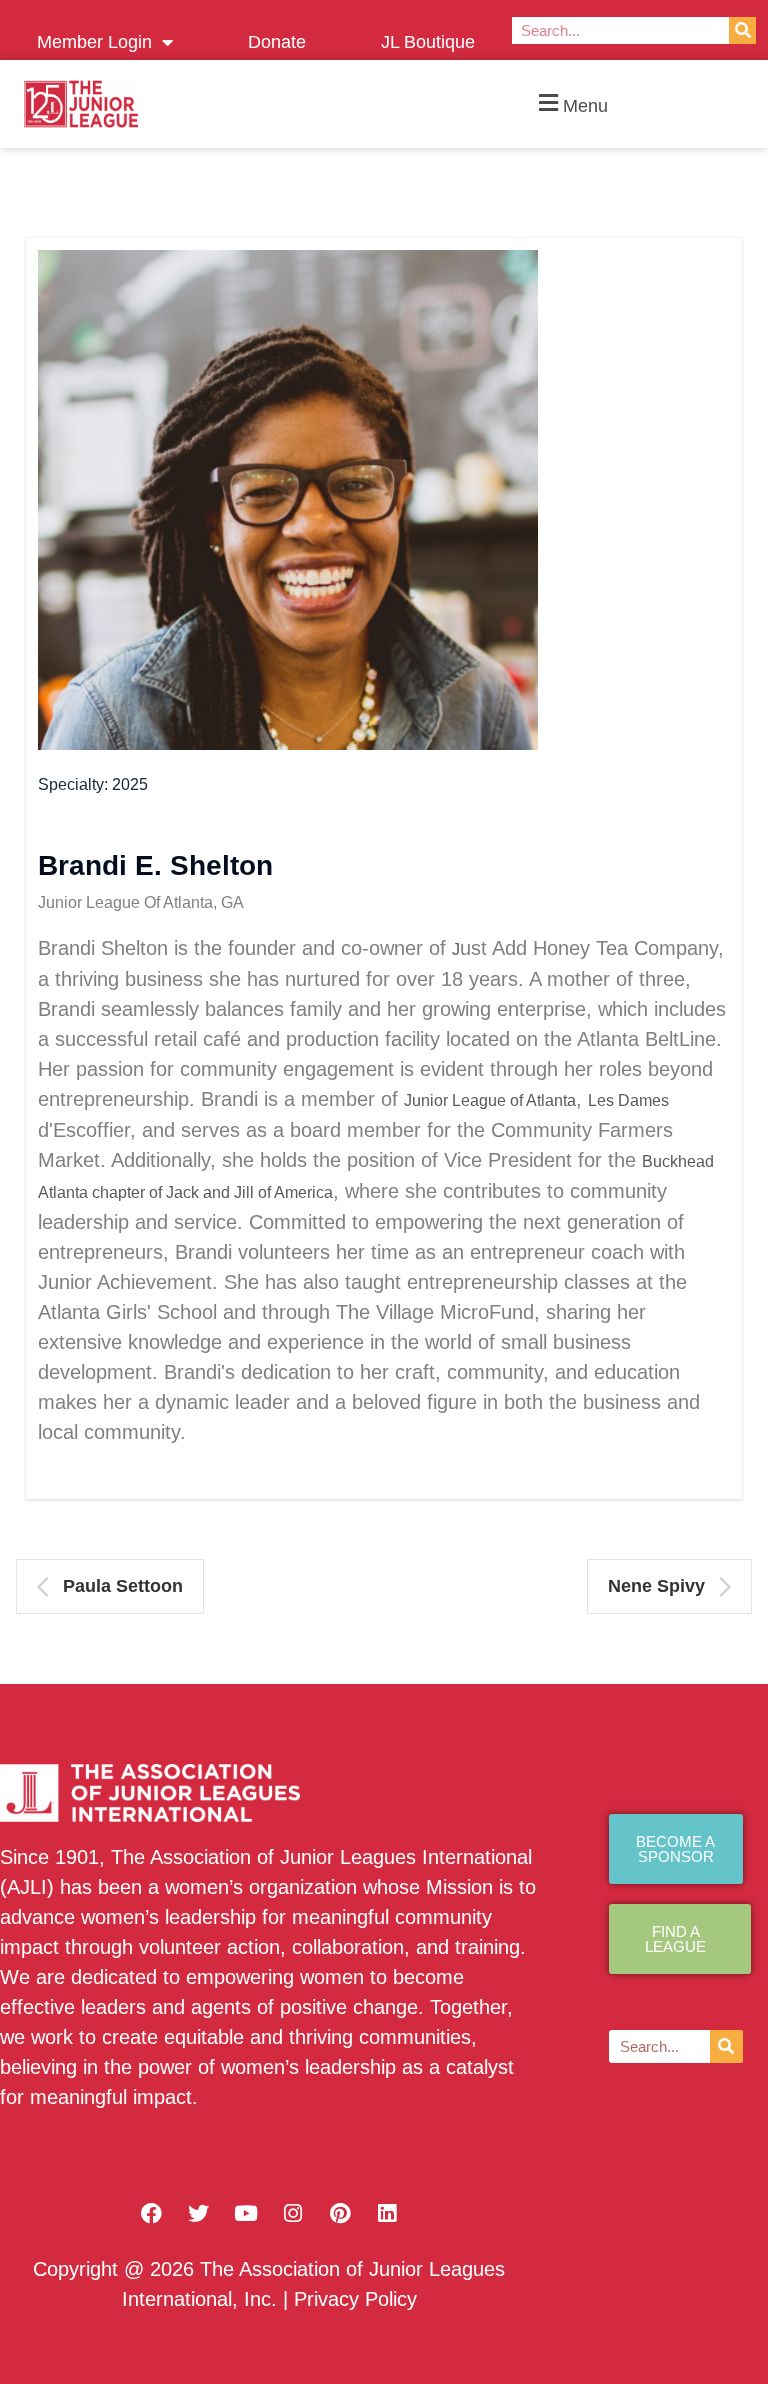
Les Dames (628, 1100)
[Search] (742, 30)
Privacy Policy (355, 2299)
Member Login (94, 42)
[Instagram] (293, 2213)
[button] (571, 104)
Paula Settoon (123, 1586)
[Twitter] (199, 2213)
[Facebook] (152, 2213)
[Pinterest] (340, 2213)
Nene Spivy (656, 1586)
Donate (277, 42)
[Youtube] (246, 2213)
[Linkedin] (387, 2213)
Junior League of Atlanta (490, 1100)
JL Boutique (428, 42)
